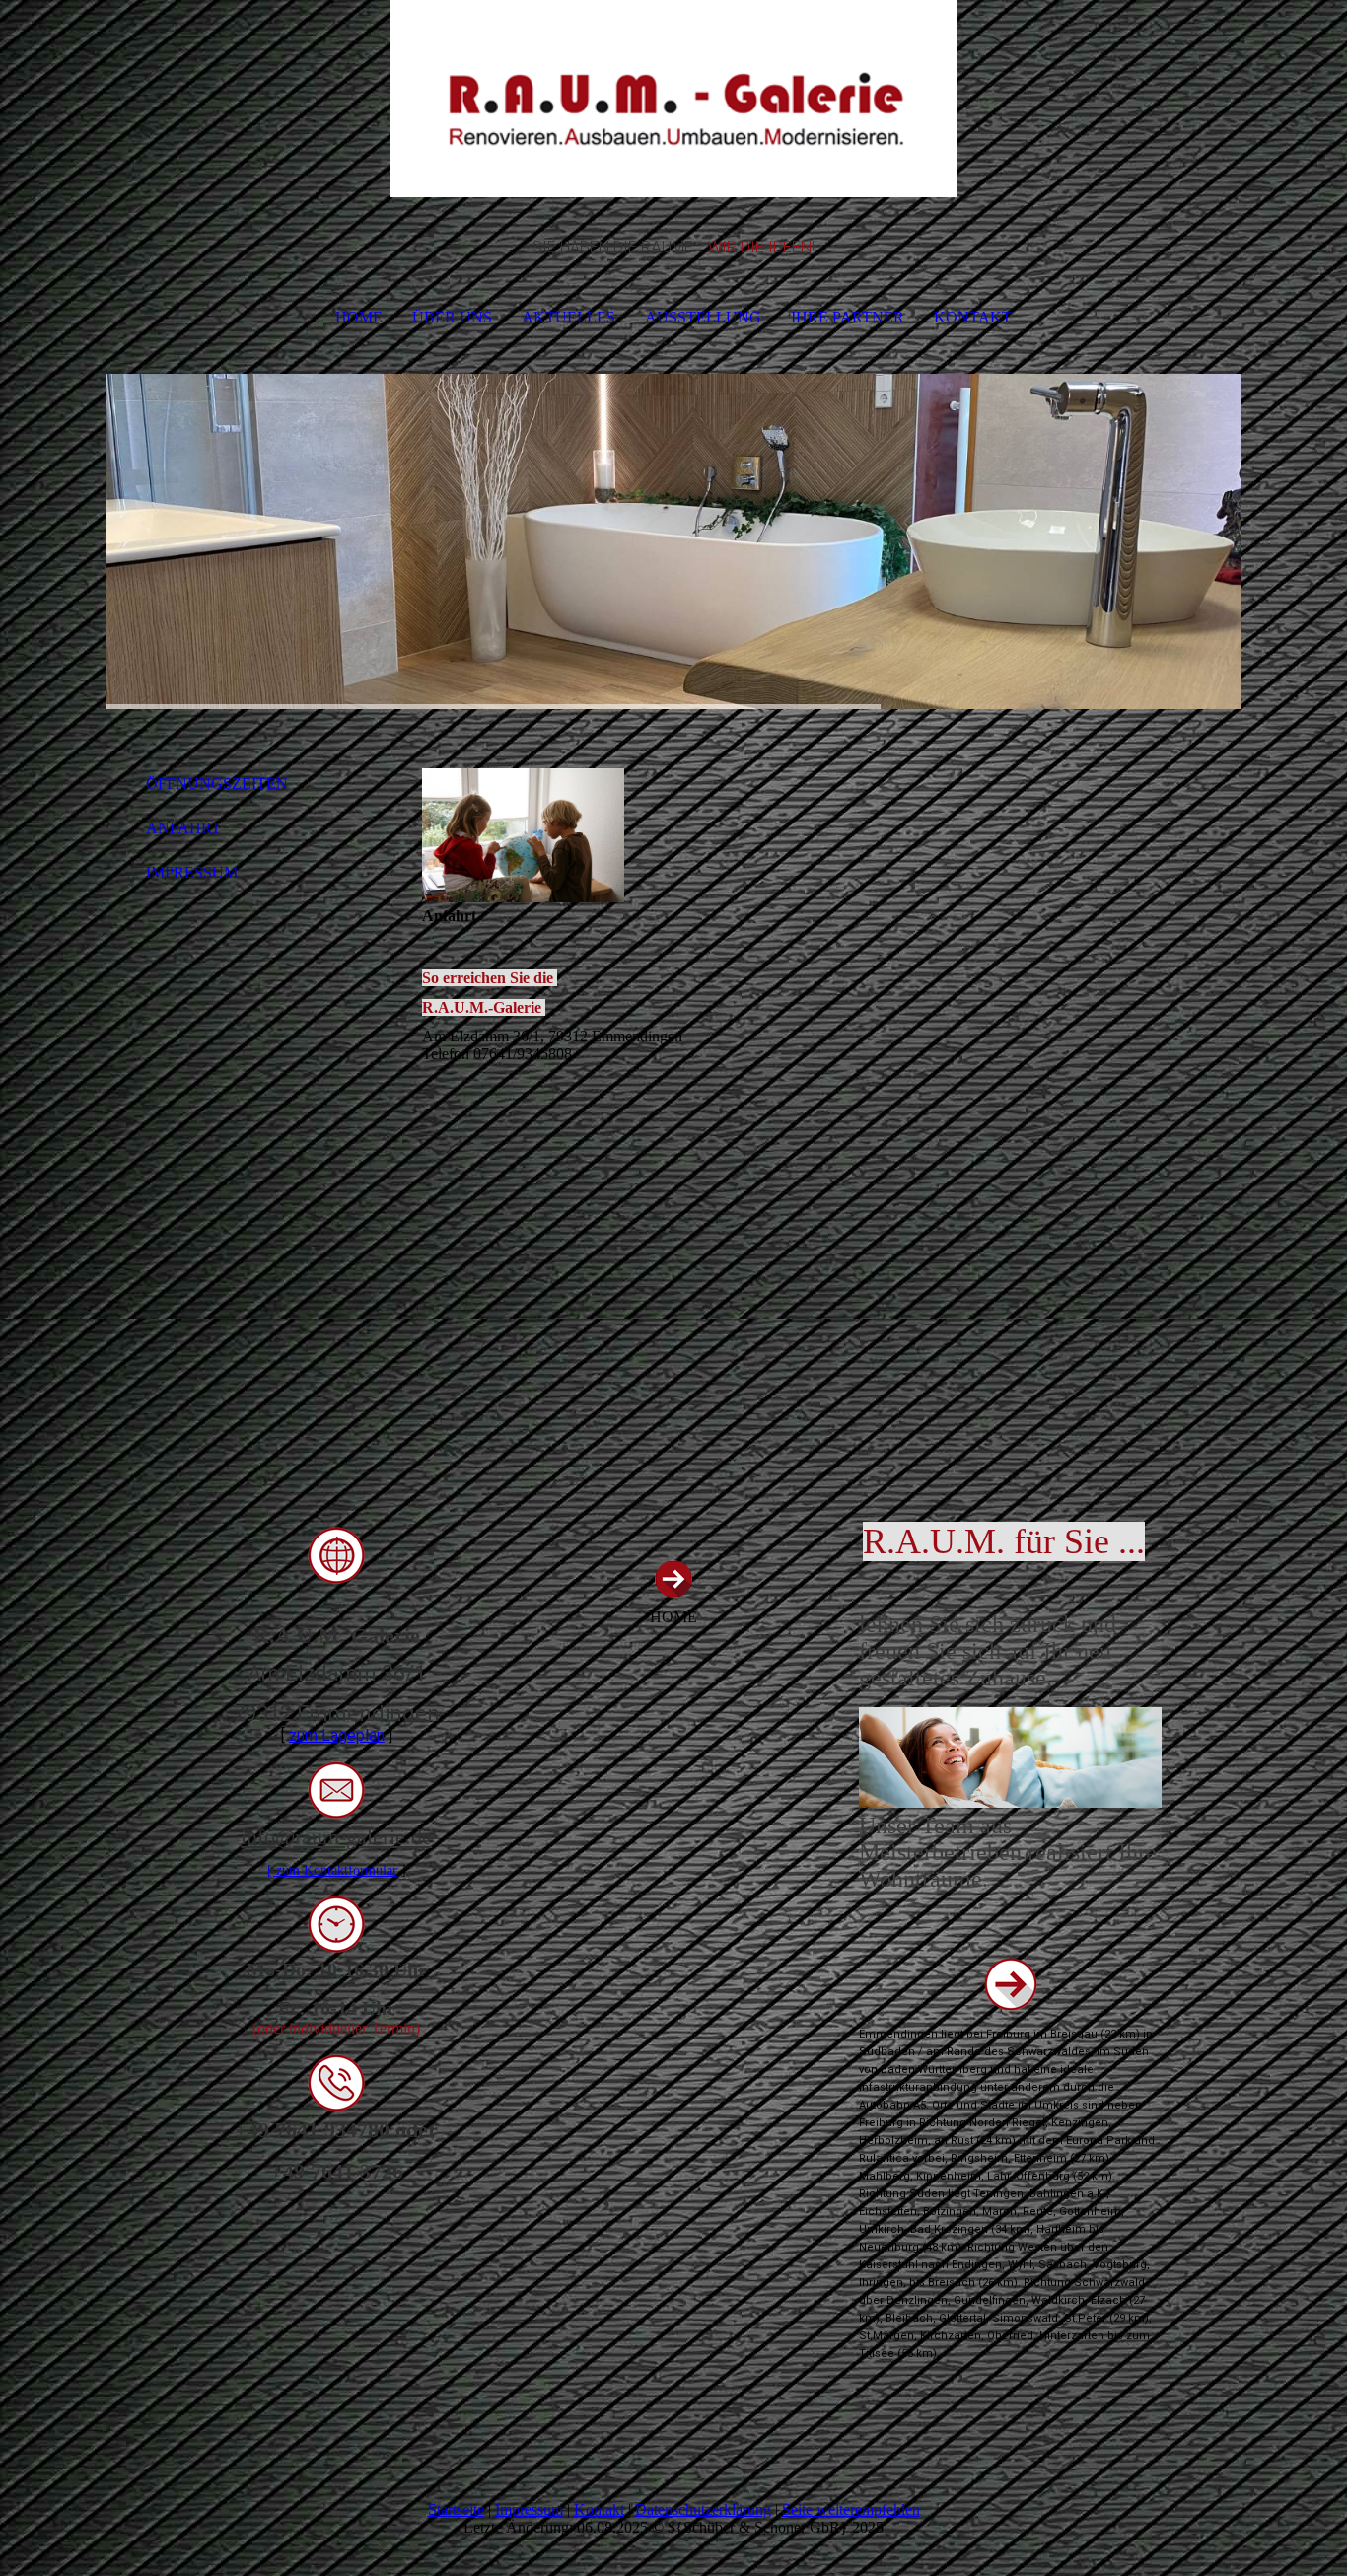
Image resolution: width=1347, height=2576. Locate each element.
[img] (673, 99)
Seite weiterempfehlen (851, 2509)
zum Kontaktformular (337, 1870)
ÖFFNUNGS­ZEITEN (217, 784)
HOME (359, 317)
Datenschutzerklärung (703, 2509)
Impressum (529, 2509)
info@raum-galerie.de (336, 1837)
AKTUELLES (568, 317)
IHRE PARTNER (848, 317)
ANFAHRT (183, 828)
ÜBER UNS (452, 317)
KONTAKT (973, 317)
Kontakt (599, 2509)
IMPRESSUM (192, 872)
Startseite (456, 2509)
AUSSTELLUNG (703, 317)
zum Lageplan (337, 1735)
